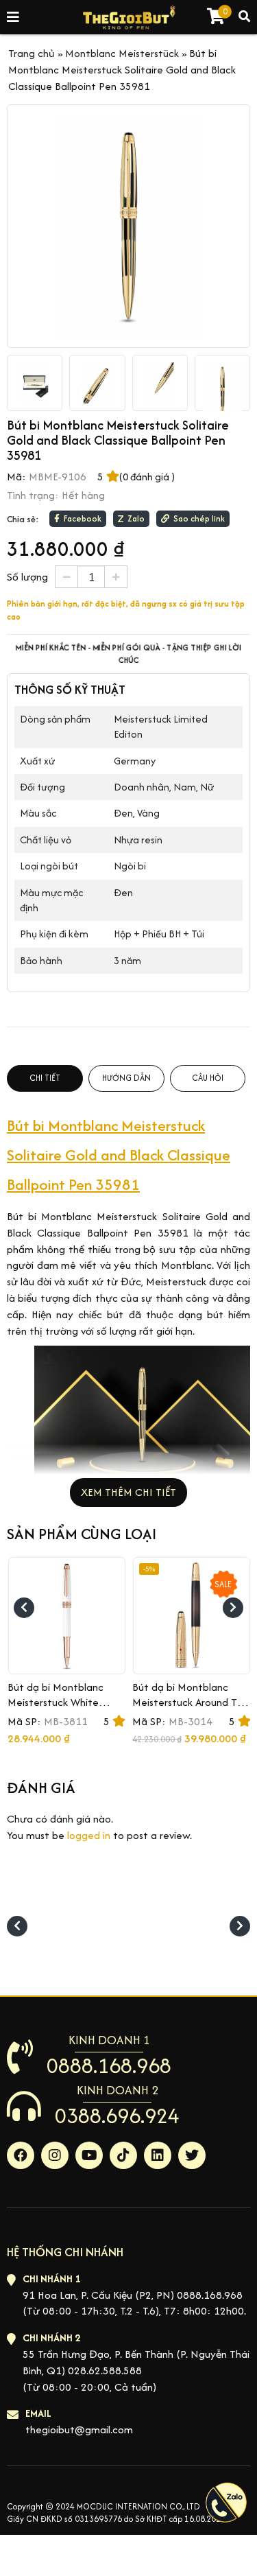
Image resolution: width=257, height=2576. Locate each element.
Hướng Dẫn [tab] (126, 1078)
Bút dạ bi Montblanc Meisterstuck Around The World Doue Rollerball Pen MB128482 (191, 1710)
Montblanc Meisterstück (122, 53)
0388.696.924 (117, 2116)
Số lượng (27, 577)
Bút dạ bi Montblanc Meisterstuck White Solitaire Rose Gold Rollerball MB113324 (57, 1710)
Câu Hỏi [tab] (208, 1078)
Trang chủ (32, 53)
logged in (89, 1835)
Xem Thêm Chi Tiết (128, 1492)
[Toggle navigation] (14, 17)
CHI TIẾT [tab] (45, 1078)
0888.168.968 (109, 2065)
